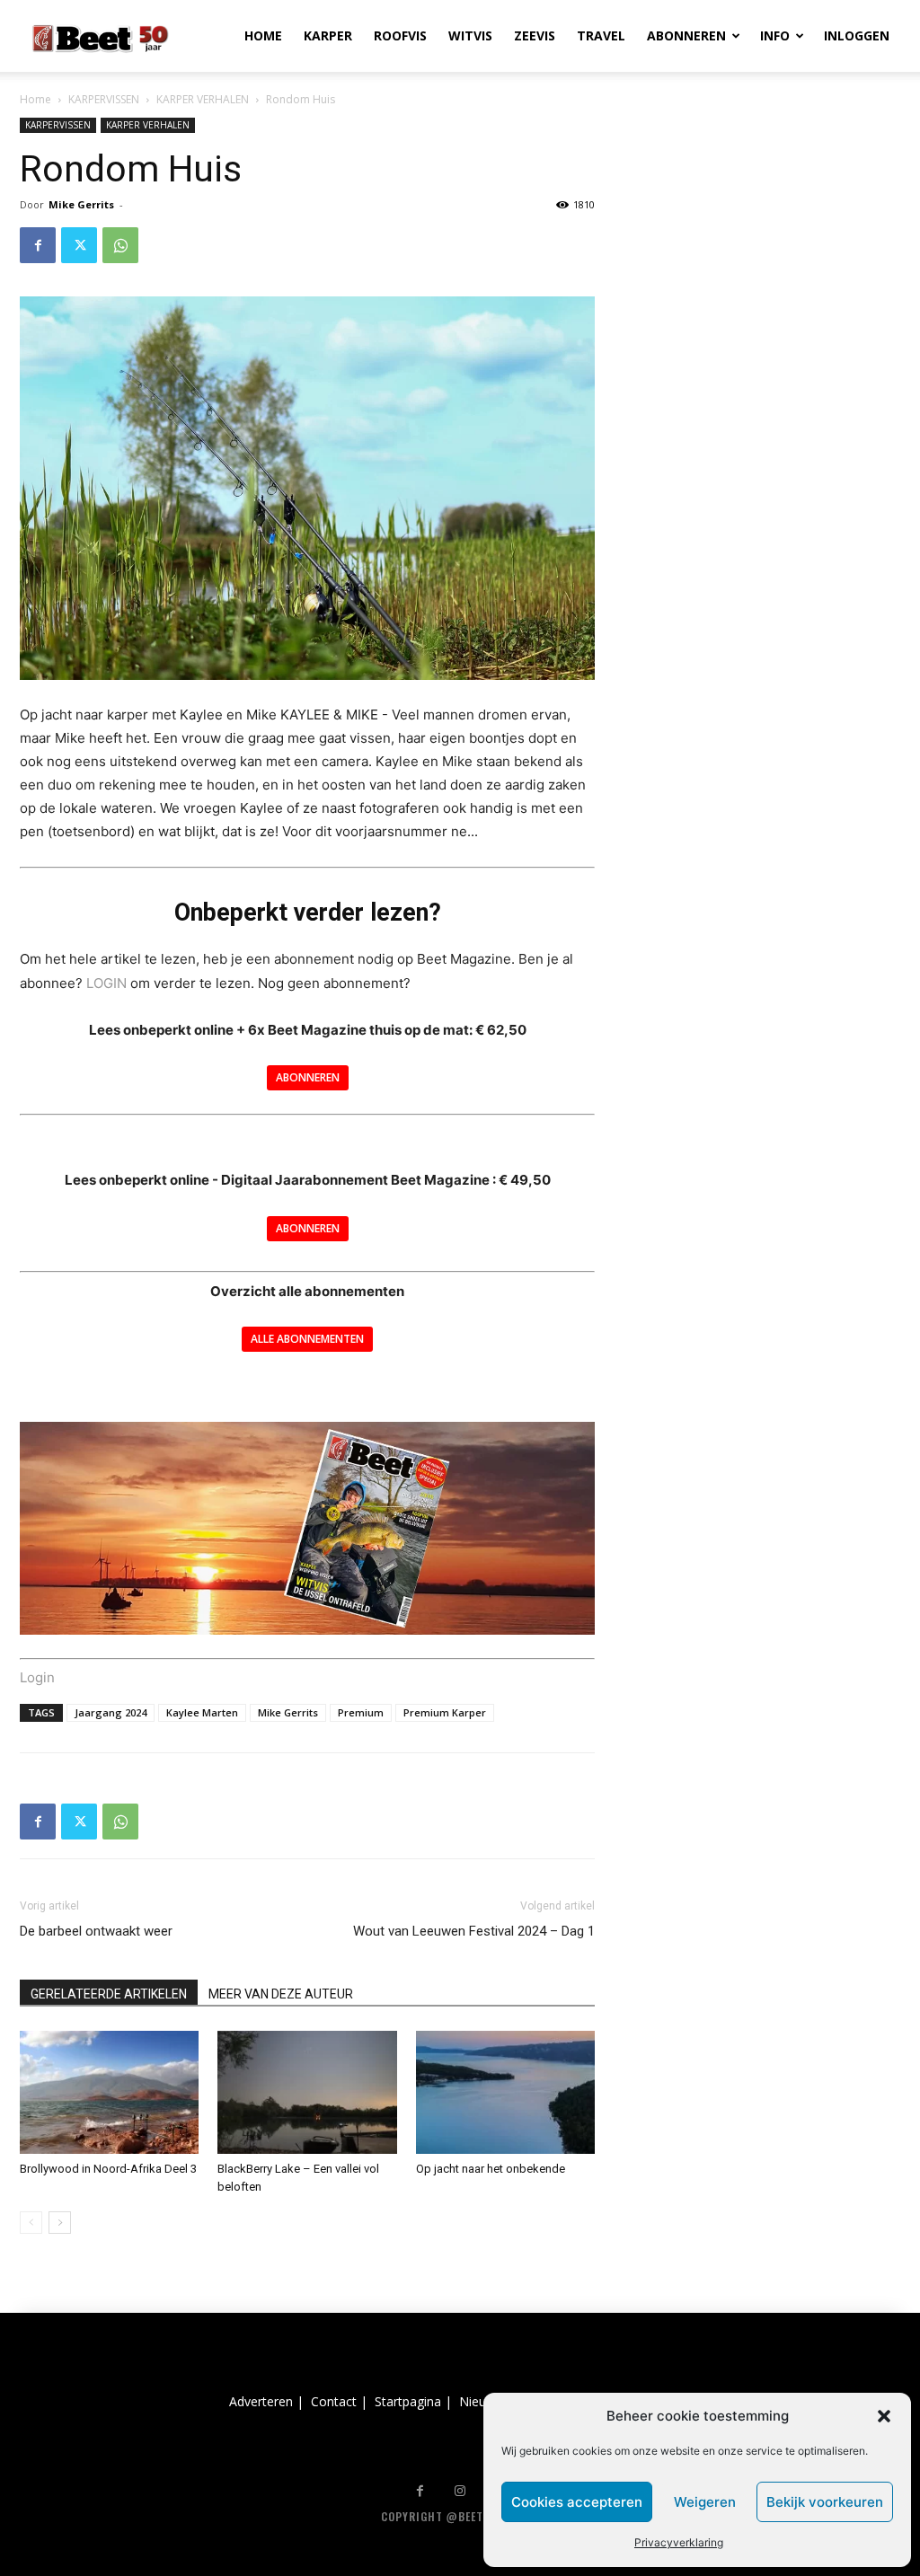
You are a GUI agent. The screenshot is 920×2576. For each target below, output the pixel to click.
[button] (884, 2416)
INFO (775, 35)
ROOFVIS (400, 35)
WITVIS (470, 35)
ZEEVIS (535, 35)
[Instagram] (460, 2491)
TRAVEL (601, 35)
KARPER (328, 35)
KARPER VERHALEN (203, 99)
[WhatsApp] (120, 245)
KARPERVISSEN (104, 99)
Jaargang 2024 (111, 1712)
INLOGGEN (857, 35)
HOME (263, 35)
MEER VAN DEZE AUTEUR (281, 1994)
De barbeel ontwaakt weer (96, 1931)
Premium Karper (445, 1712)
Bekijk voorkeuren (825, 2502)
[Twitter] (79, 245)
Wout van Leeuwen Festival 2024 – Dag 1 (474, 1931)
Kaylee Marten (202, 1712)
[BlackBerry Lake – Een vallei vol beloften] (307, 2092)
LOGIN (106, 983)
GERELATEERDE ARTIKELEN (109, 1994)
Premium (361, 1712)
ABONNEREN (686, 35)
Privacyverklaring (679, 2542)
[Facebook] (38, 245)
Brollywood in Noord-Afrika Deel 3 (108, 2169)
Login (37, 1677)
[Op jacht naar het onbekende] (505, 2092)
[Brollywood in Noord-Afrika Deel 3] (109, 2092)
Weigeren (705, 2502)
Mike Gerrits (81, 204)
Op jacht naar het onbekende (491, 2169)
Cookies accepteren (577, 2502)
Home (35, 99)
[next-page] (60, 2223)
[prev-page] (31, 2223)
